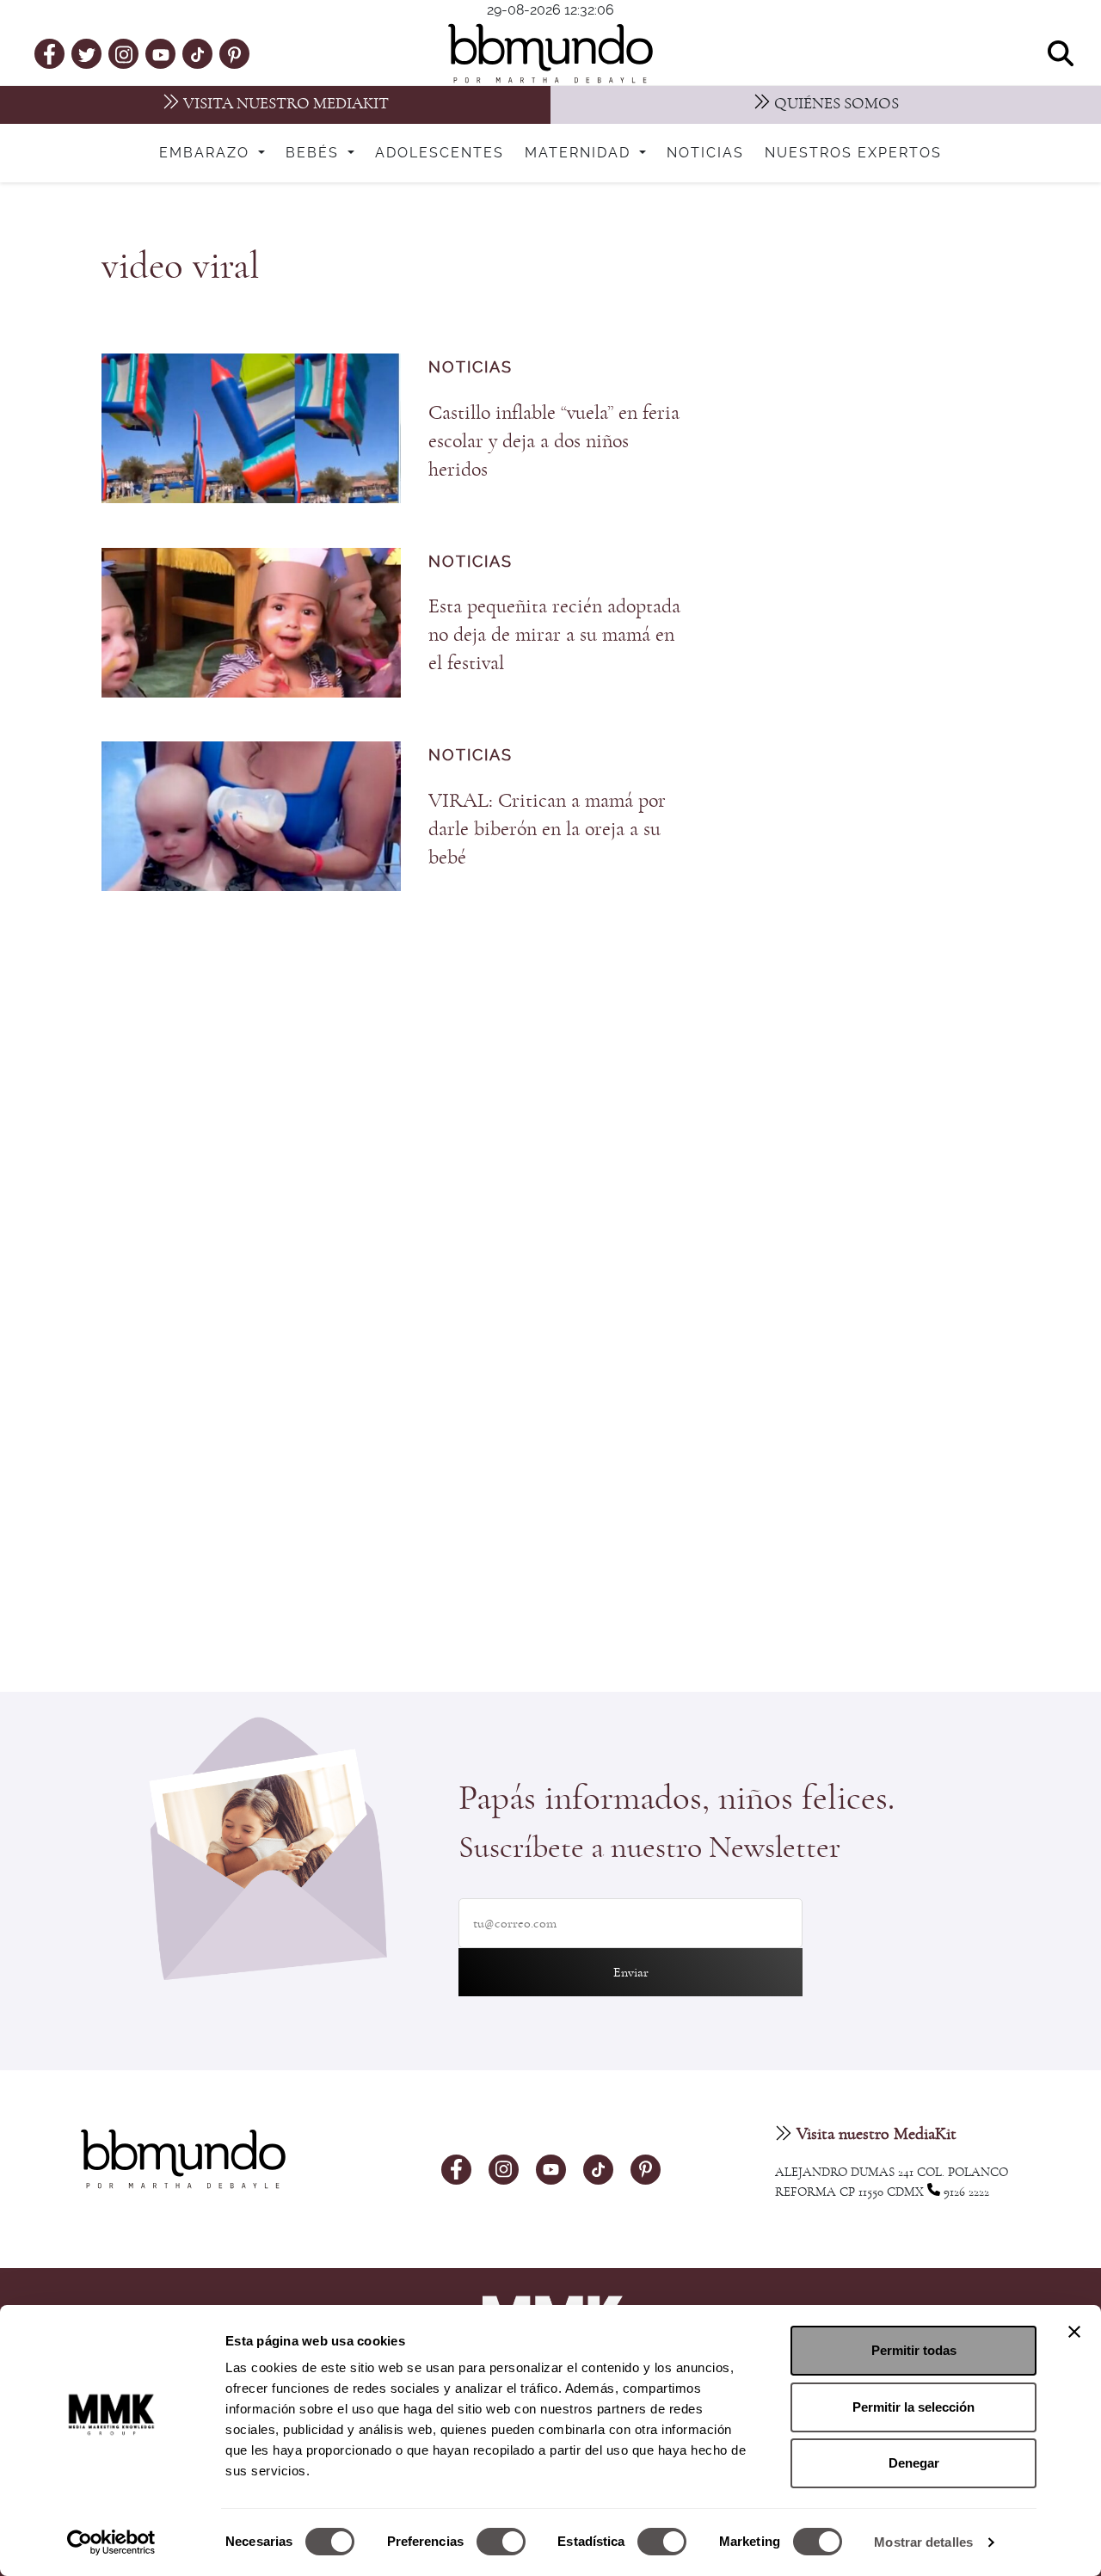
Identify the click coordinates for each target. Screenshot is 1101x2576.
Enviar (631, 1972)
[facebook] (49, 53)
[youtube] (161, 53)
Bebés (315, 153)
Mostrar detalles (923, 2542)
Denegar (914, 2463)
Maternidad (580, 153)
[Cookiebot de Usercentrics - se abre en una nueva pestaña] (111, 2542)
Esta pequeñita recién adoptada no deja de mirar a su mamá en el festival (554, 635)
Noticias (705, 153)
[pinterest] (234, 53)
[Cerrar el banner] (1074, 2332)
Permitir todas (914, 2350)
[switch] (501, 2542)
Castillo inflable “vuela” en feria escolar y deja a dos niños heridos (554, 441)
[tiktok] (197, 53)
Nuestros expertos (853, 153)
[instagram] (124, 53)
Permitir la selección (913, 2407)
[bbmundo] (550, 53)
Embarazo (207, 153)
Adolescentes (440, 153)
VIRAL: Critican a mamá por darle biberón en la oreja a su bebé (547, 829)
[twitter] (87, 53)
